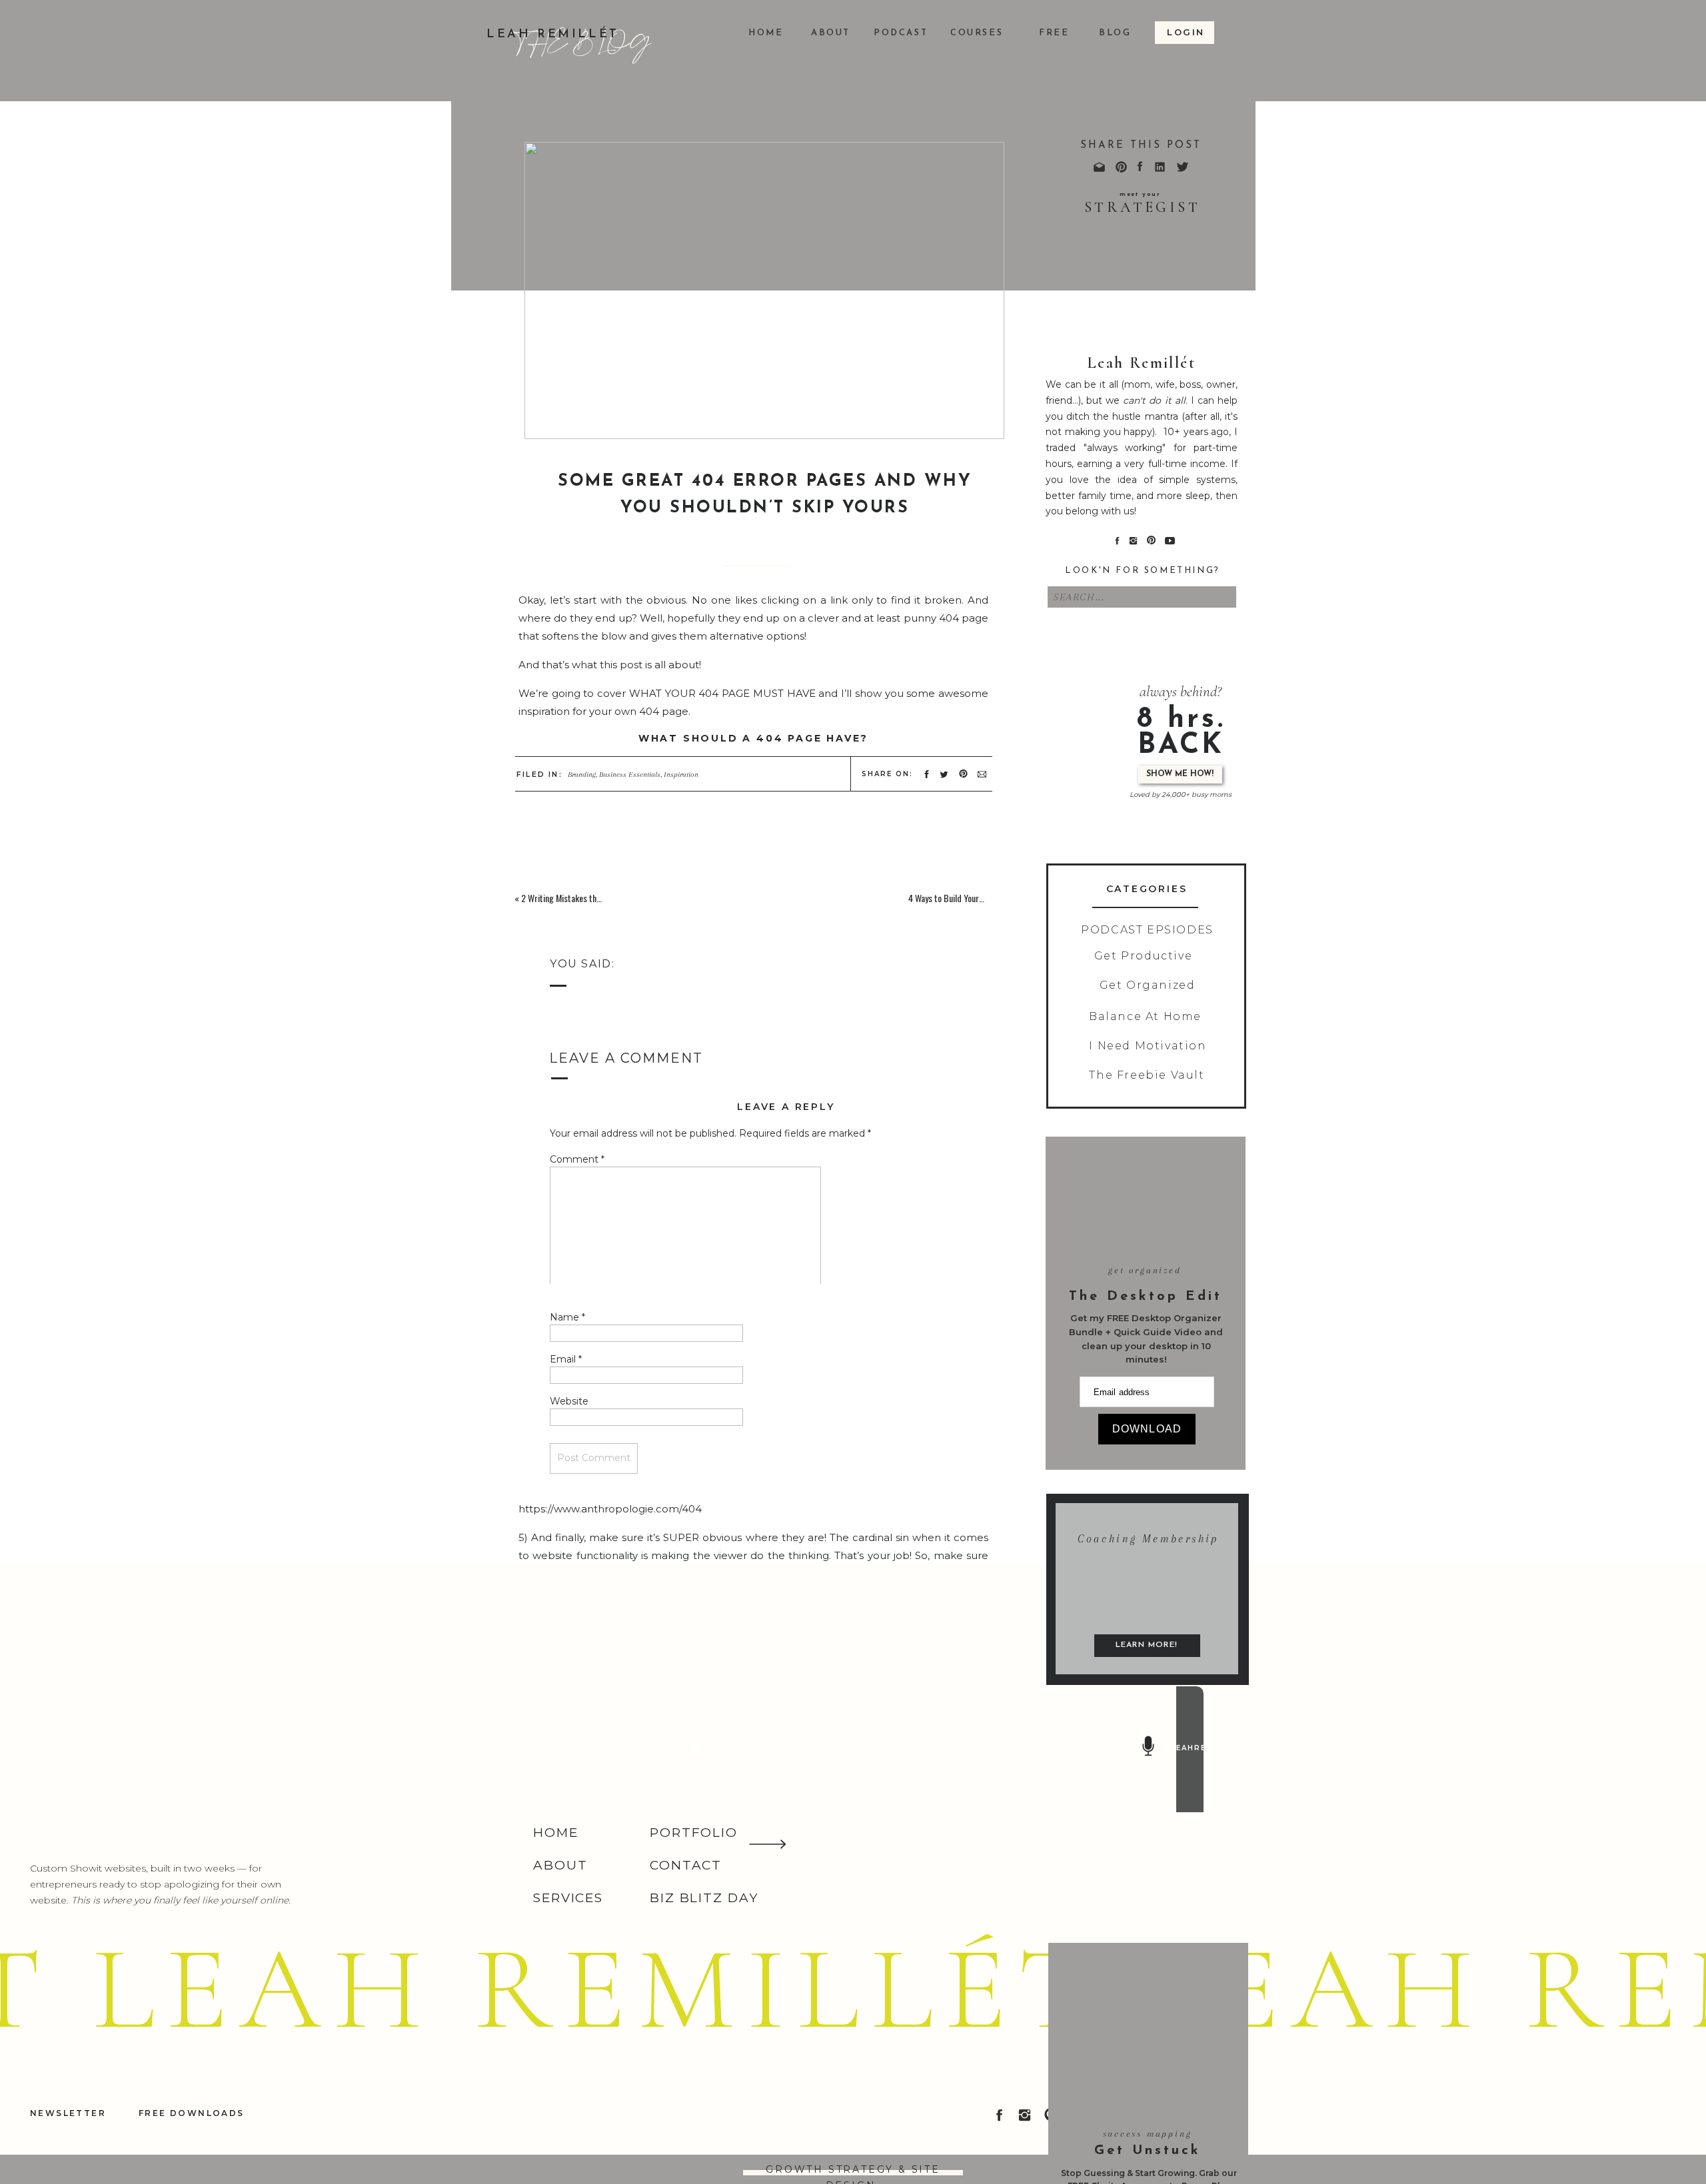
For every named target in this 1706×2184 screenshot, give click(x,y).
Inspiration (681, 775)
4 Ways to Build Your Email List (962, 898)
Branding (582, 775)
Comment (577, 1159)
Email (566, 1359)
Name (567, 1317)
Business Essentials (630, 775)
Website (569, 1401)
